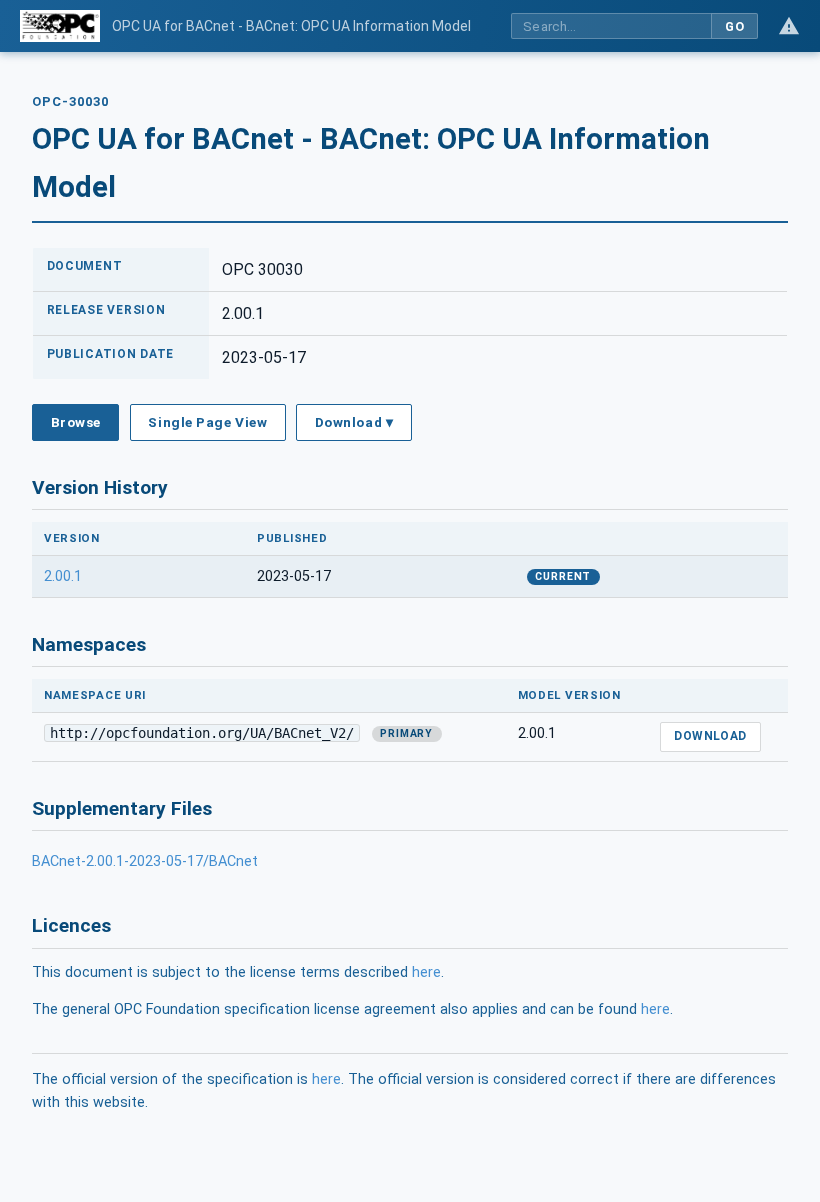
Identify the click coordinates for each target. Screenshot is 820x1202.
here (426, 972)
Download (710, 736)
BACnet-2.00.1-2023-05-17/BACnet (145, 861)
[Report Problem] (789, 26)
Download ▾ (354, 422)
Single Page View (207, 422)
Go (734, 26)
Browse (76, 422)
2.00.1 (63, 576)
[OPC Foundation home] (60, 26)
